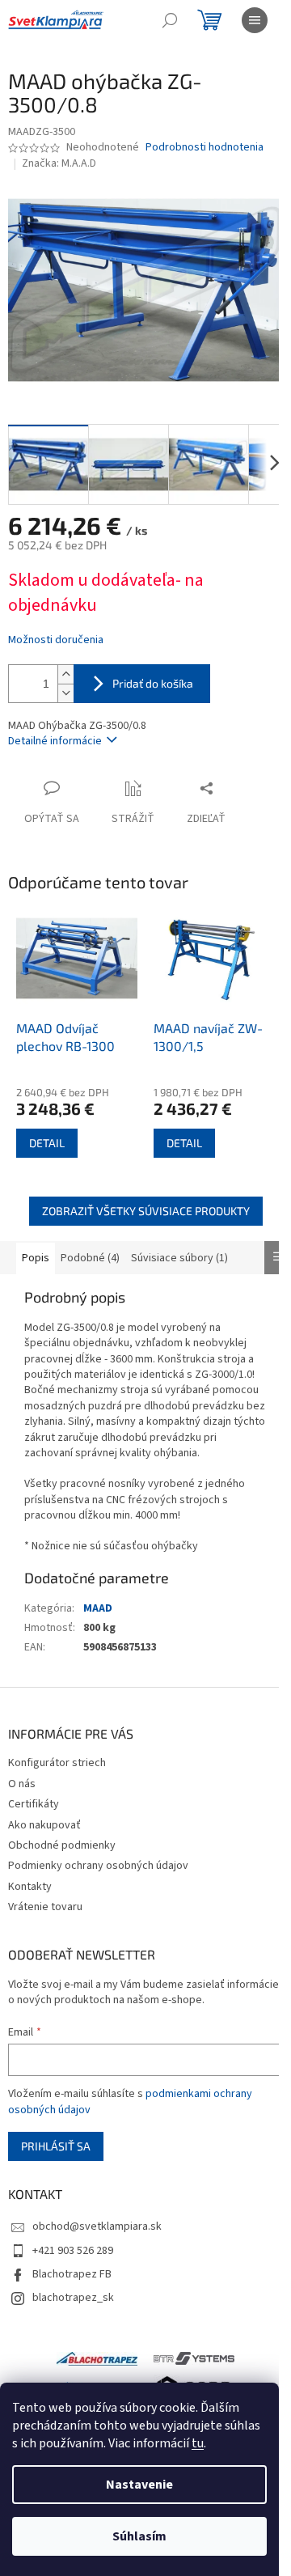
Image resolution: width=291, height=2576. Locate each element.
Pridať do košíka (153, 683)
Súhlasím (139, 2536)
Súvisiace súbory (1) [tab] (179, 1258)
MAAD (98, 1608)
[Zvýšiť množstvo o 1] (65, 674)
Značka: (59, 163)
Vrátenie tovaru (45, 1907)
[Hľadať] (170, 20)
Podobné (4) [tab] (90, 1258)
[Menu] (255, 20)
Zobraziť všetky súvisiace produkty (146, 1211)
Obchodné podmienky (62, 1845)
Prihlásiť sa (56, 2146)
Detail (47, 1143)
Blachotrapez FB (72, 2274)
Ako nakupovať (44, 1825)
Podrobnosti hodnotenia (205, 148)
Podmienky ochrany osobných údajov (98, 1866)
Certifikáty (34, 1804)
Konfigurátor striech (57, 1763)
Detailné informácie (55, 741)
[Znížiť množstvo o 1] (65, 693)
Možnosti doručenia (56, 640)
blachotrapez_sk (73, 2298)
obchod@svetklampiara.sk (97, 2226)
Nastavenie (139, 2485)
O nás (22, 1784)
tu (198, 2443)
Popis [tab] (36, 1258)
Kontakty (30, 1887)
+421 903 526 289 (73, 2251)
